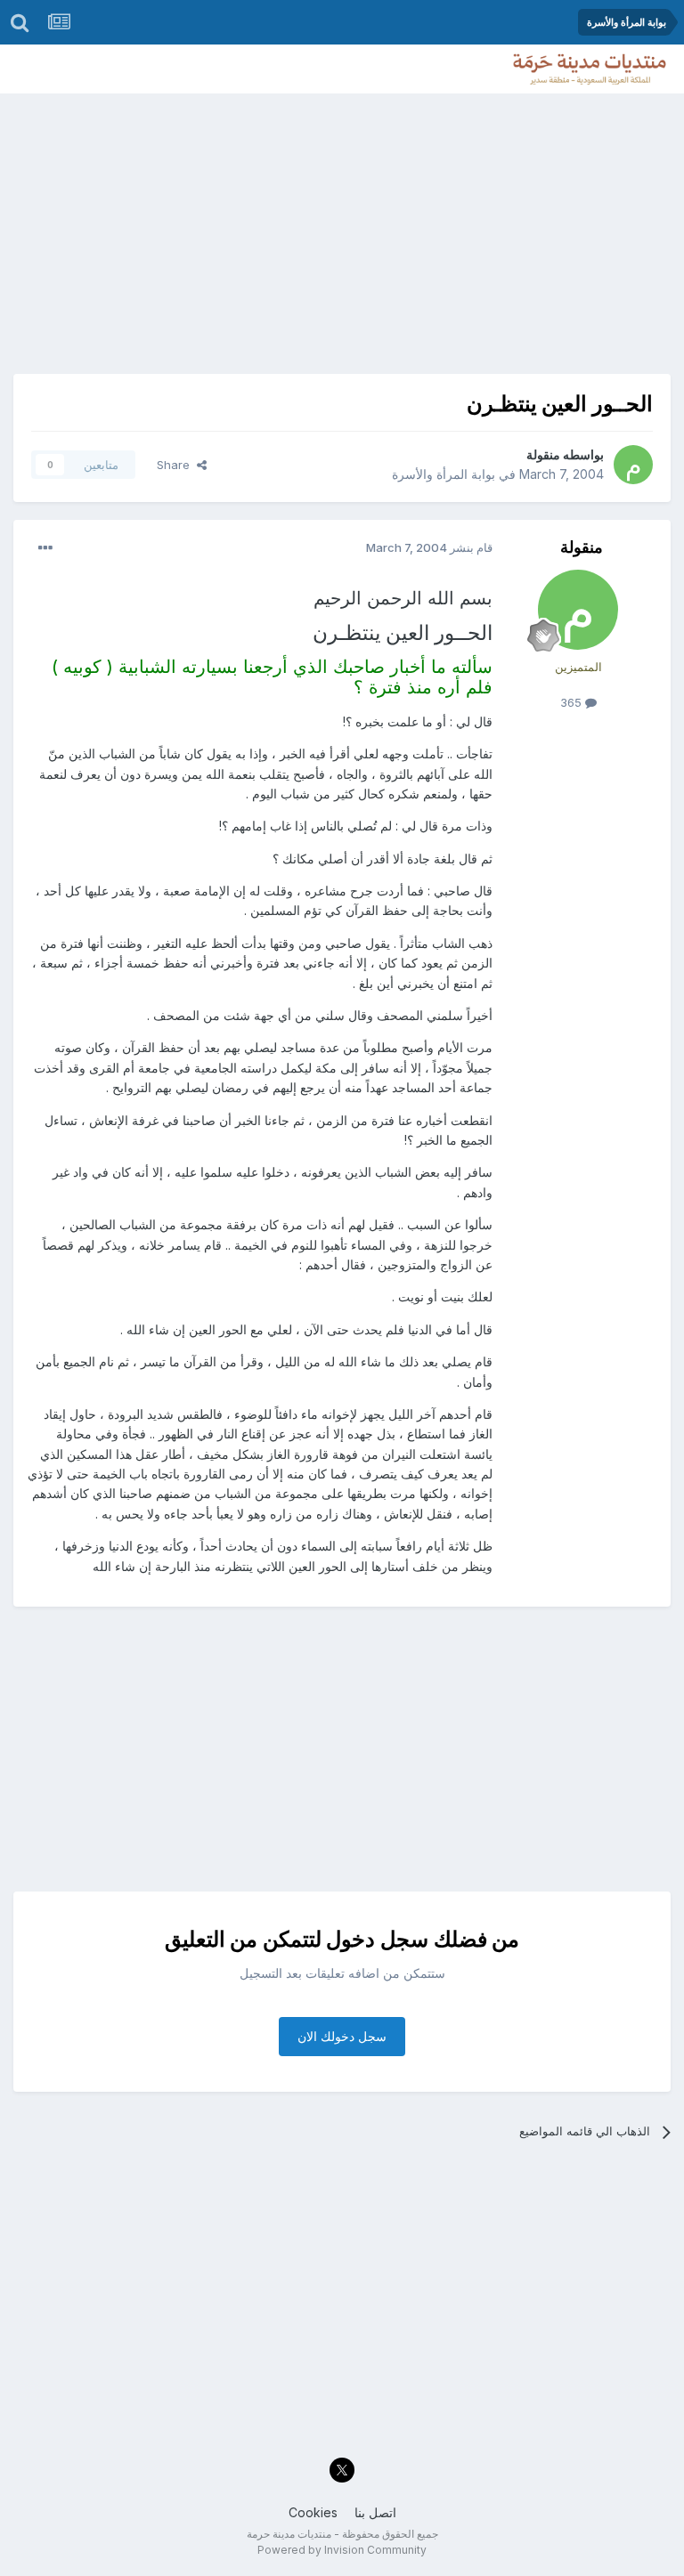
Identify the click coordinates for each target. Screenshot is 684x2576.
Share (177, 465)
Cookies (313, 2512)
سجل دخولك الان (342, 2036)
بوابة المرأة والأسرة (444, 474)
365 (573, 702)
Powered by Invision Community (342, 2550)
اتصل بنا (375, 2512)
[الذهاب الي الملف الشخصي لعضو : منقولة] (633, 465)
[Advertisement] (342, 227)
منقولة (543, 454)
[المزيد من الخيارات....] (45, 548)
